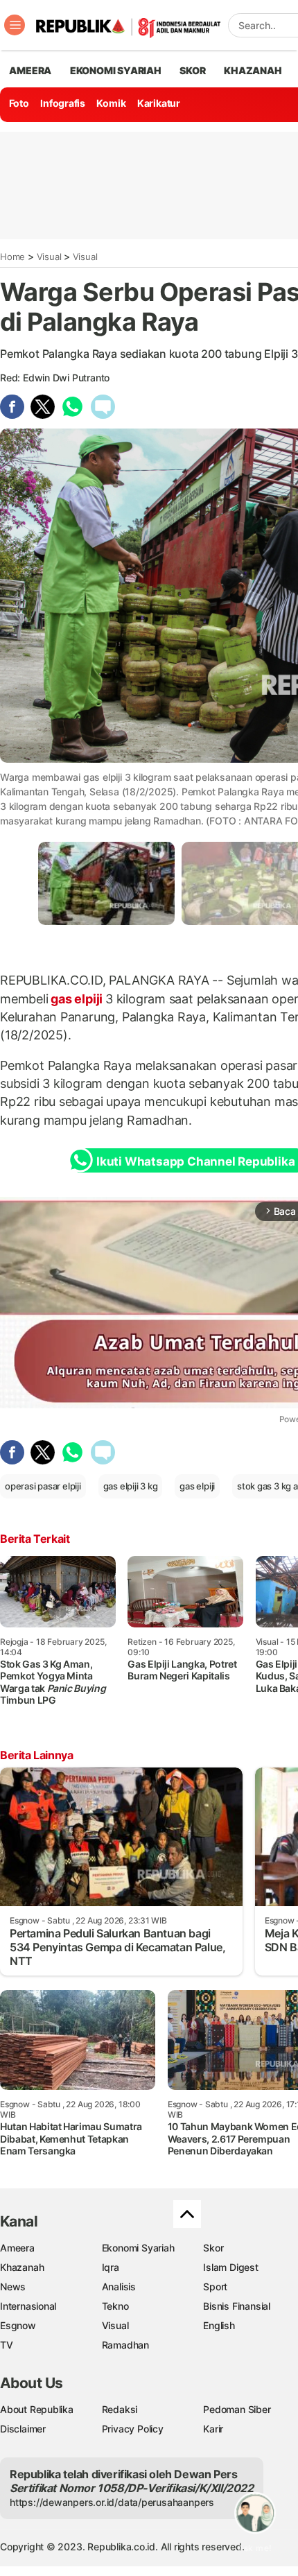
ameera (30, 70)
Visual (49, 257)
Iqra (111, 2267)
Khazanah (22, 2267)
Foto (19, 103)
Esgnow (18, 2325)
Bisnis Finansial (237, 2306)
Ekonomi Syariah (116, 70)
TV (7, 2345)
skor (192, 70)
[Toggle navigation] (15, 25)
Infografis (63, 103)
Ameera (17, 2248)
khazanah (253, 70)
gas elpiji (77, 999)
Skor (213, 2248)
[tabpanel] (106, 883)
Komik (111, 103)
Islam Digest (230, 2267)
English (219, 2325)
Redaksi (120, 2409)
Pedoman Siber (237, 2409)
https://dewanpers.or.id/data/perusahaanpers (112, 2502)
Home (12, 257)
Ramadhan (125, 2345)
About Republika (37, 2409)
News (13, 2287)
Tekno (115, 2306)
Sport (215, 2287)
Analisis (119, 2287)
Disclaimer (23, 2429)
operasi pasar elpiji (43, 1486)
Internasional (28, 2306)
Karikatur (159, 103)
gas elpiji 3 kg (131, 1486)
